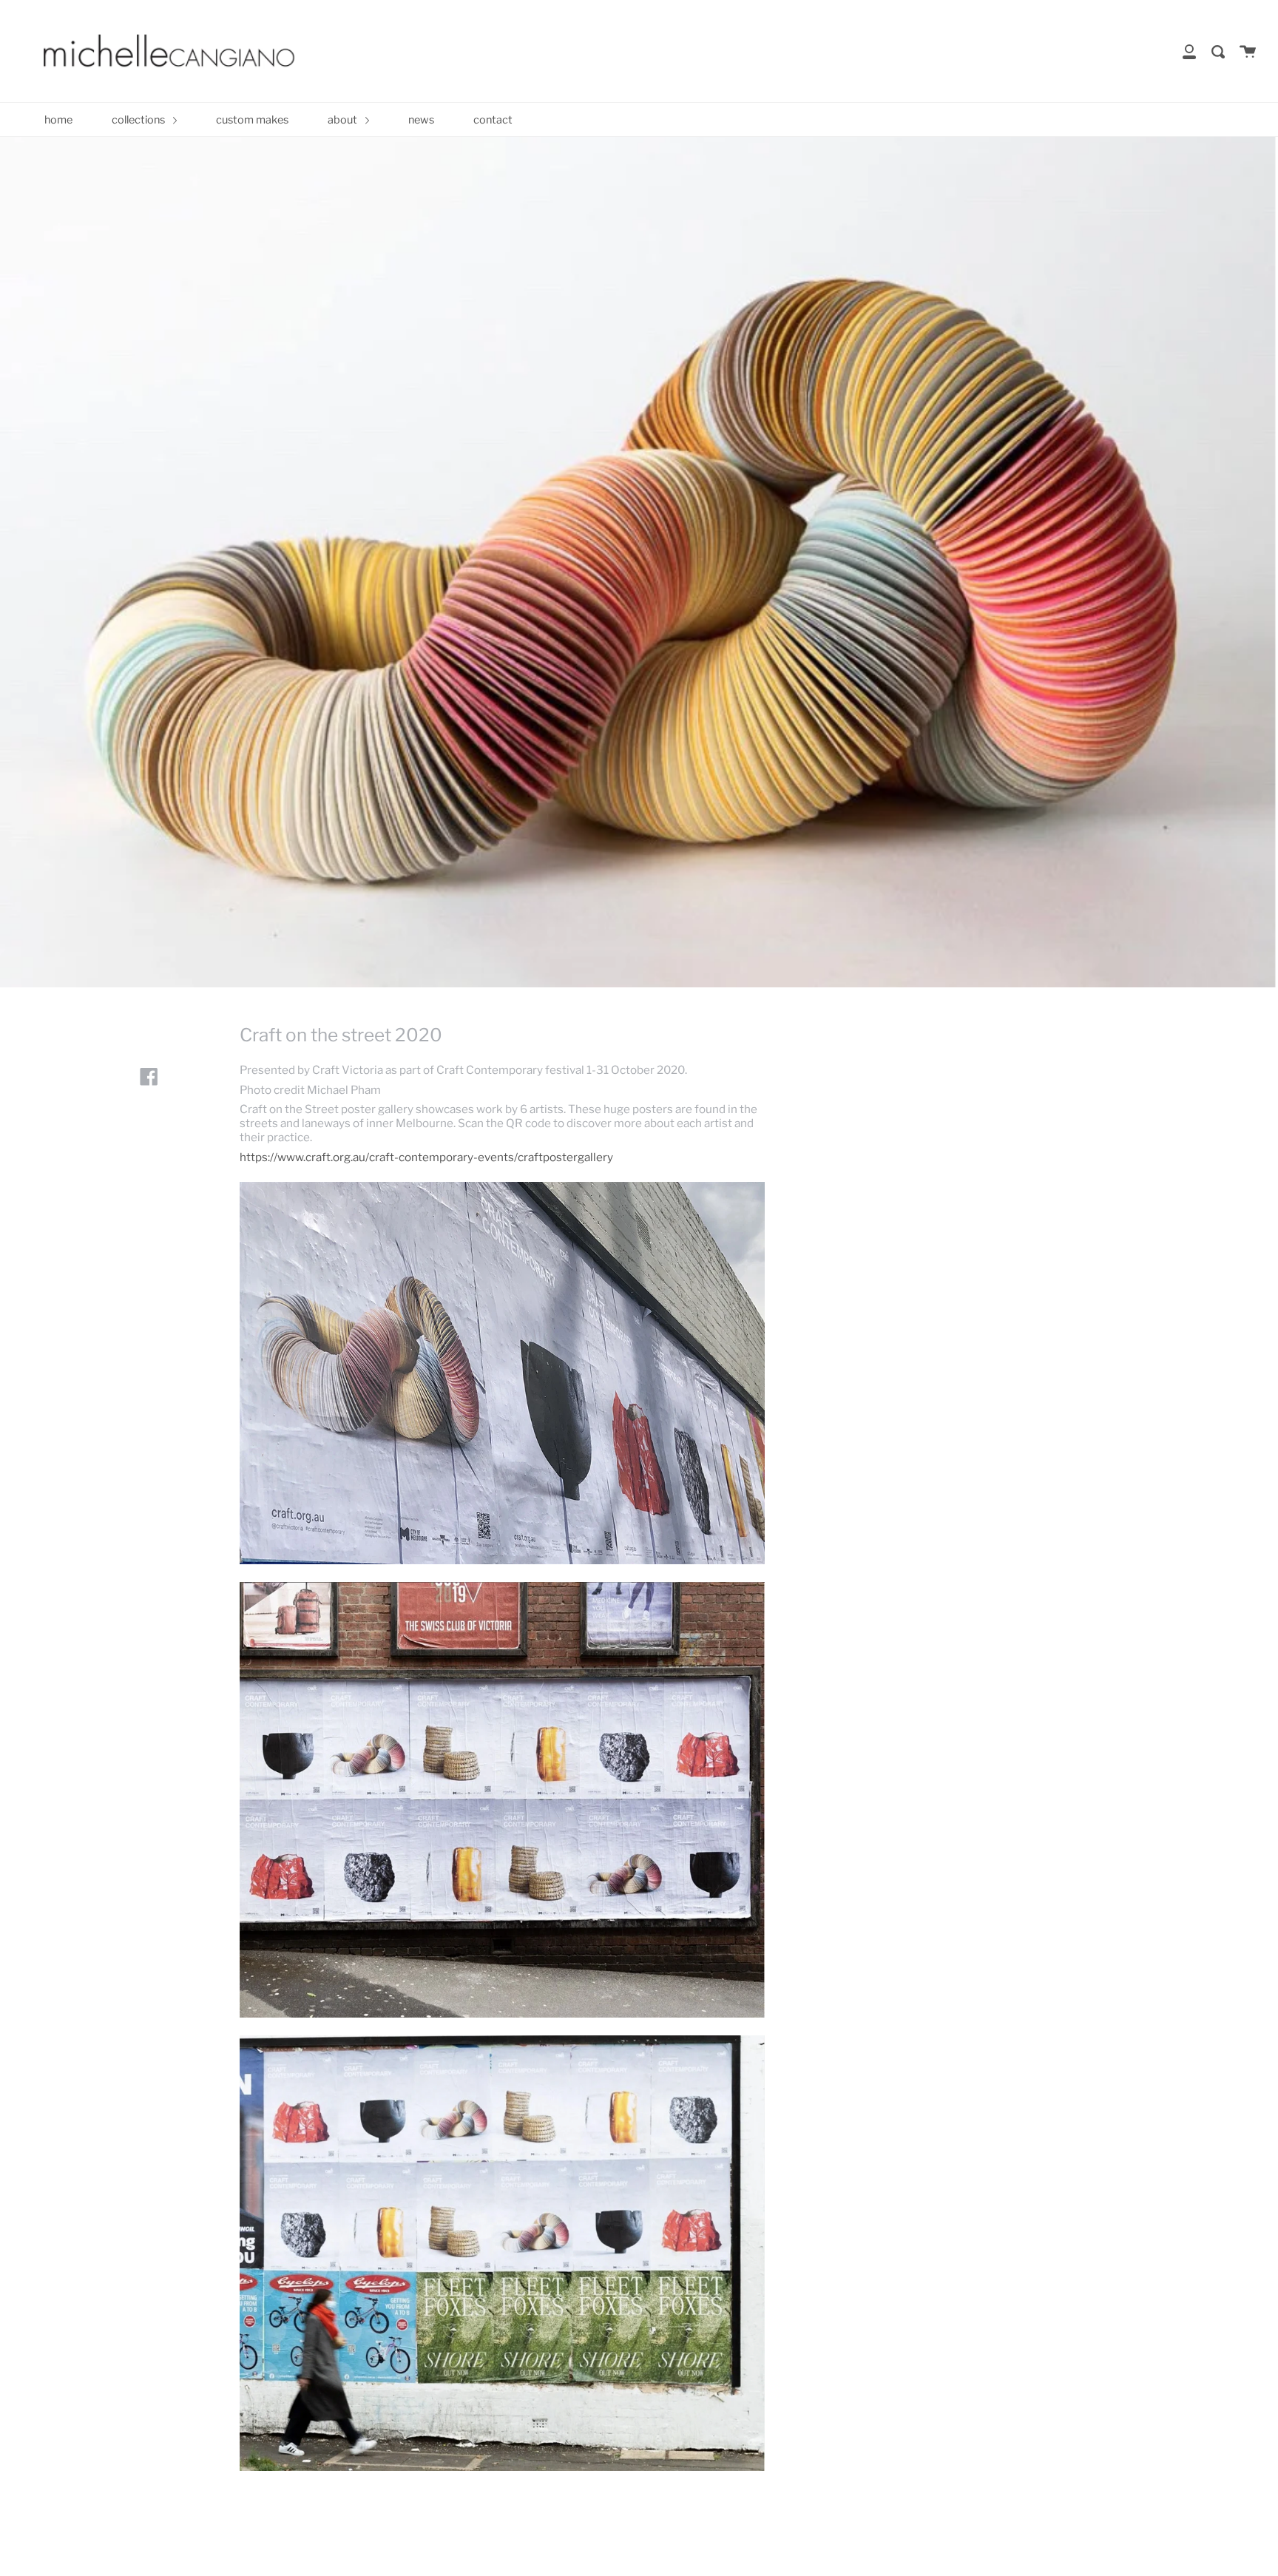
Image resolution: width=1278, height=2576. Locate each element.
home (58, 120)
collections (139, 120)
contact (493, 120)
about (344, 120)
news (421, 120)
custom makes (252, 120)
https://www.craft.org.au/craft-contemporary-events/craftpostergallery (426, 1157)
